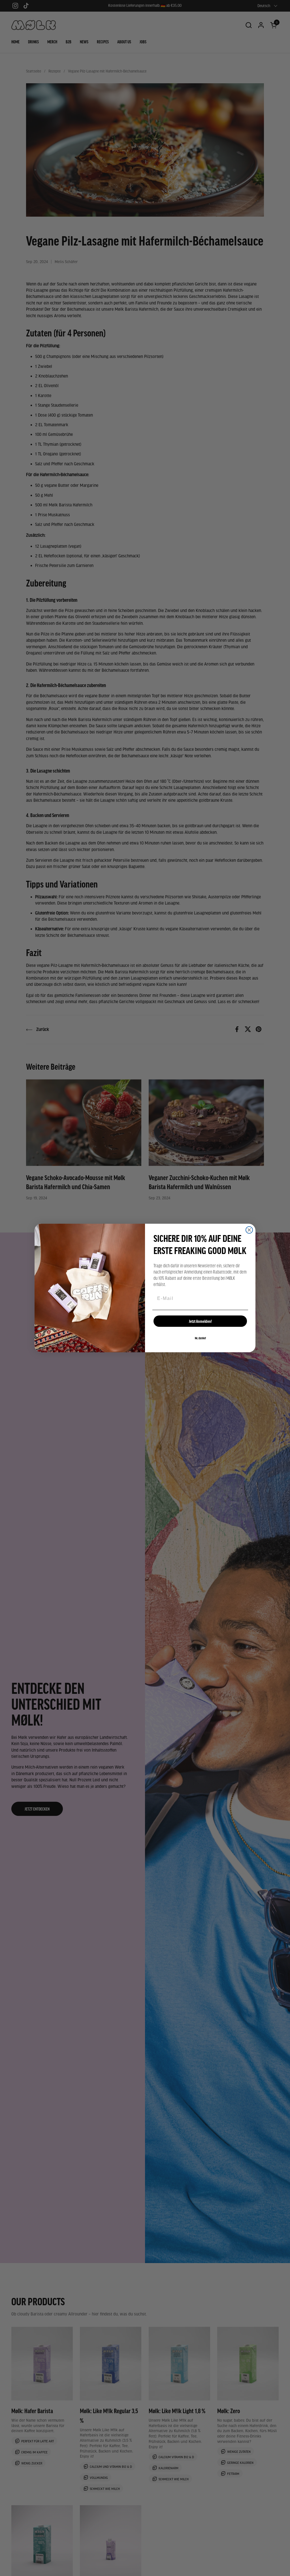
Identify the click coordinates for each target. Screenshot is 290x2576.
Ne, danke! (200, 1338)
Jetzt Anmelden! (200, 1321)
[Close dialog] (249, 1230)
